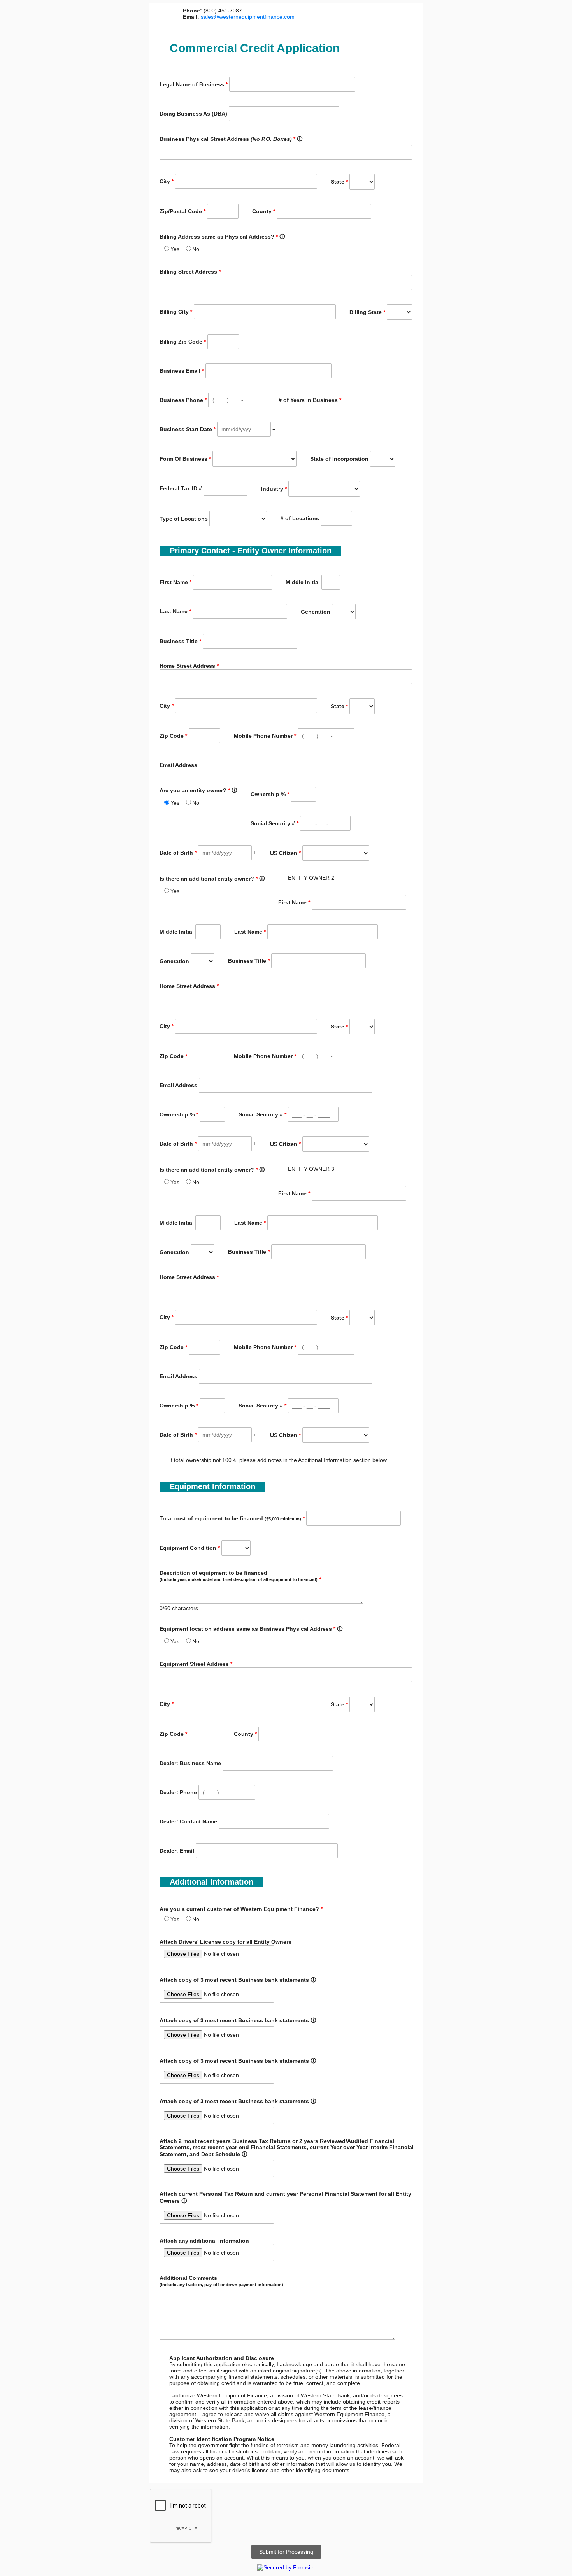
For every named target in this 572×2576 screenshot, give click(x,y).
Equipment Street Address (196, 1664)
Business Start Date (188, 429)
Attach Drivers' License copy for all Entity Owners (225, 1942)
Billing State (367, 312)
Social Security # (275, 823)
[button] (274, 429)
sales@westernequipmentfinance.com (248, 17)
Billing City (176, 312)
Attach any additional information (204, 2241)
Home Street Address (189, 666)
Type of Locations (184, 519)
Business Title (180, 641)
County (264, 211)
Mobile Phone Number (265, 736)
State (339, 182)
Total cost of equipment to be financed (232, 1518)
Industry (274, 489)
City (167, 181)
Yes (175, 249)
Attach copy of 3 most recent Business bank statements (238, 1980)
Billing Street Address (190, 272)
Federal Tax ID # (181, 488)
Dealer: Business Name (190, 1763)
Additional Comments (221, 2281)
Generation (316, 612)
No (196, 249)
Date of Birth (178, 853)
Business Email (182, 371)
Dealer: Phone (178, 1792)
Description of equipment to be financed (240, 1576)
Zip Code (173, 736)
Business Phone (183, 400)
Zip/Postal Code (182, 211)
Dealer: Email (177, 1851)
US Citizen (285, 853)
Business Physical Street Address (231, 139)
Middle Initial (303, 582)
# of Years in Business (310, 400)
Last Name (175, 611)
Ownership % (270, 794)
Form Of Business (185, 459)
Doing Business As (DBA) (193, 114)
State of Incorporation (339, 459)
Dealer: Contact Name (188, 1821)
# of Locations (300, 518)
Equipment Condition (190, 1548)
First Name (175, 582)
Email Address (178, 765)
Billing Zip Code (183, 342)
